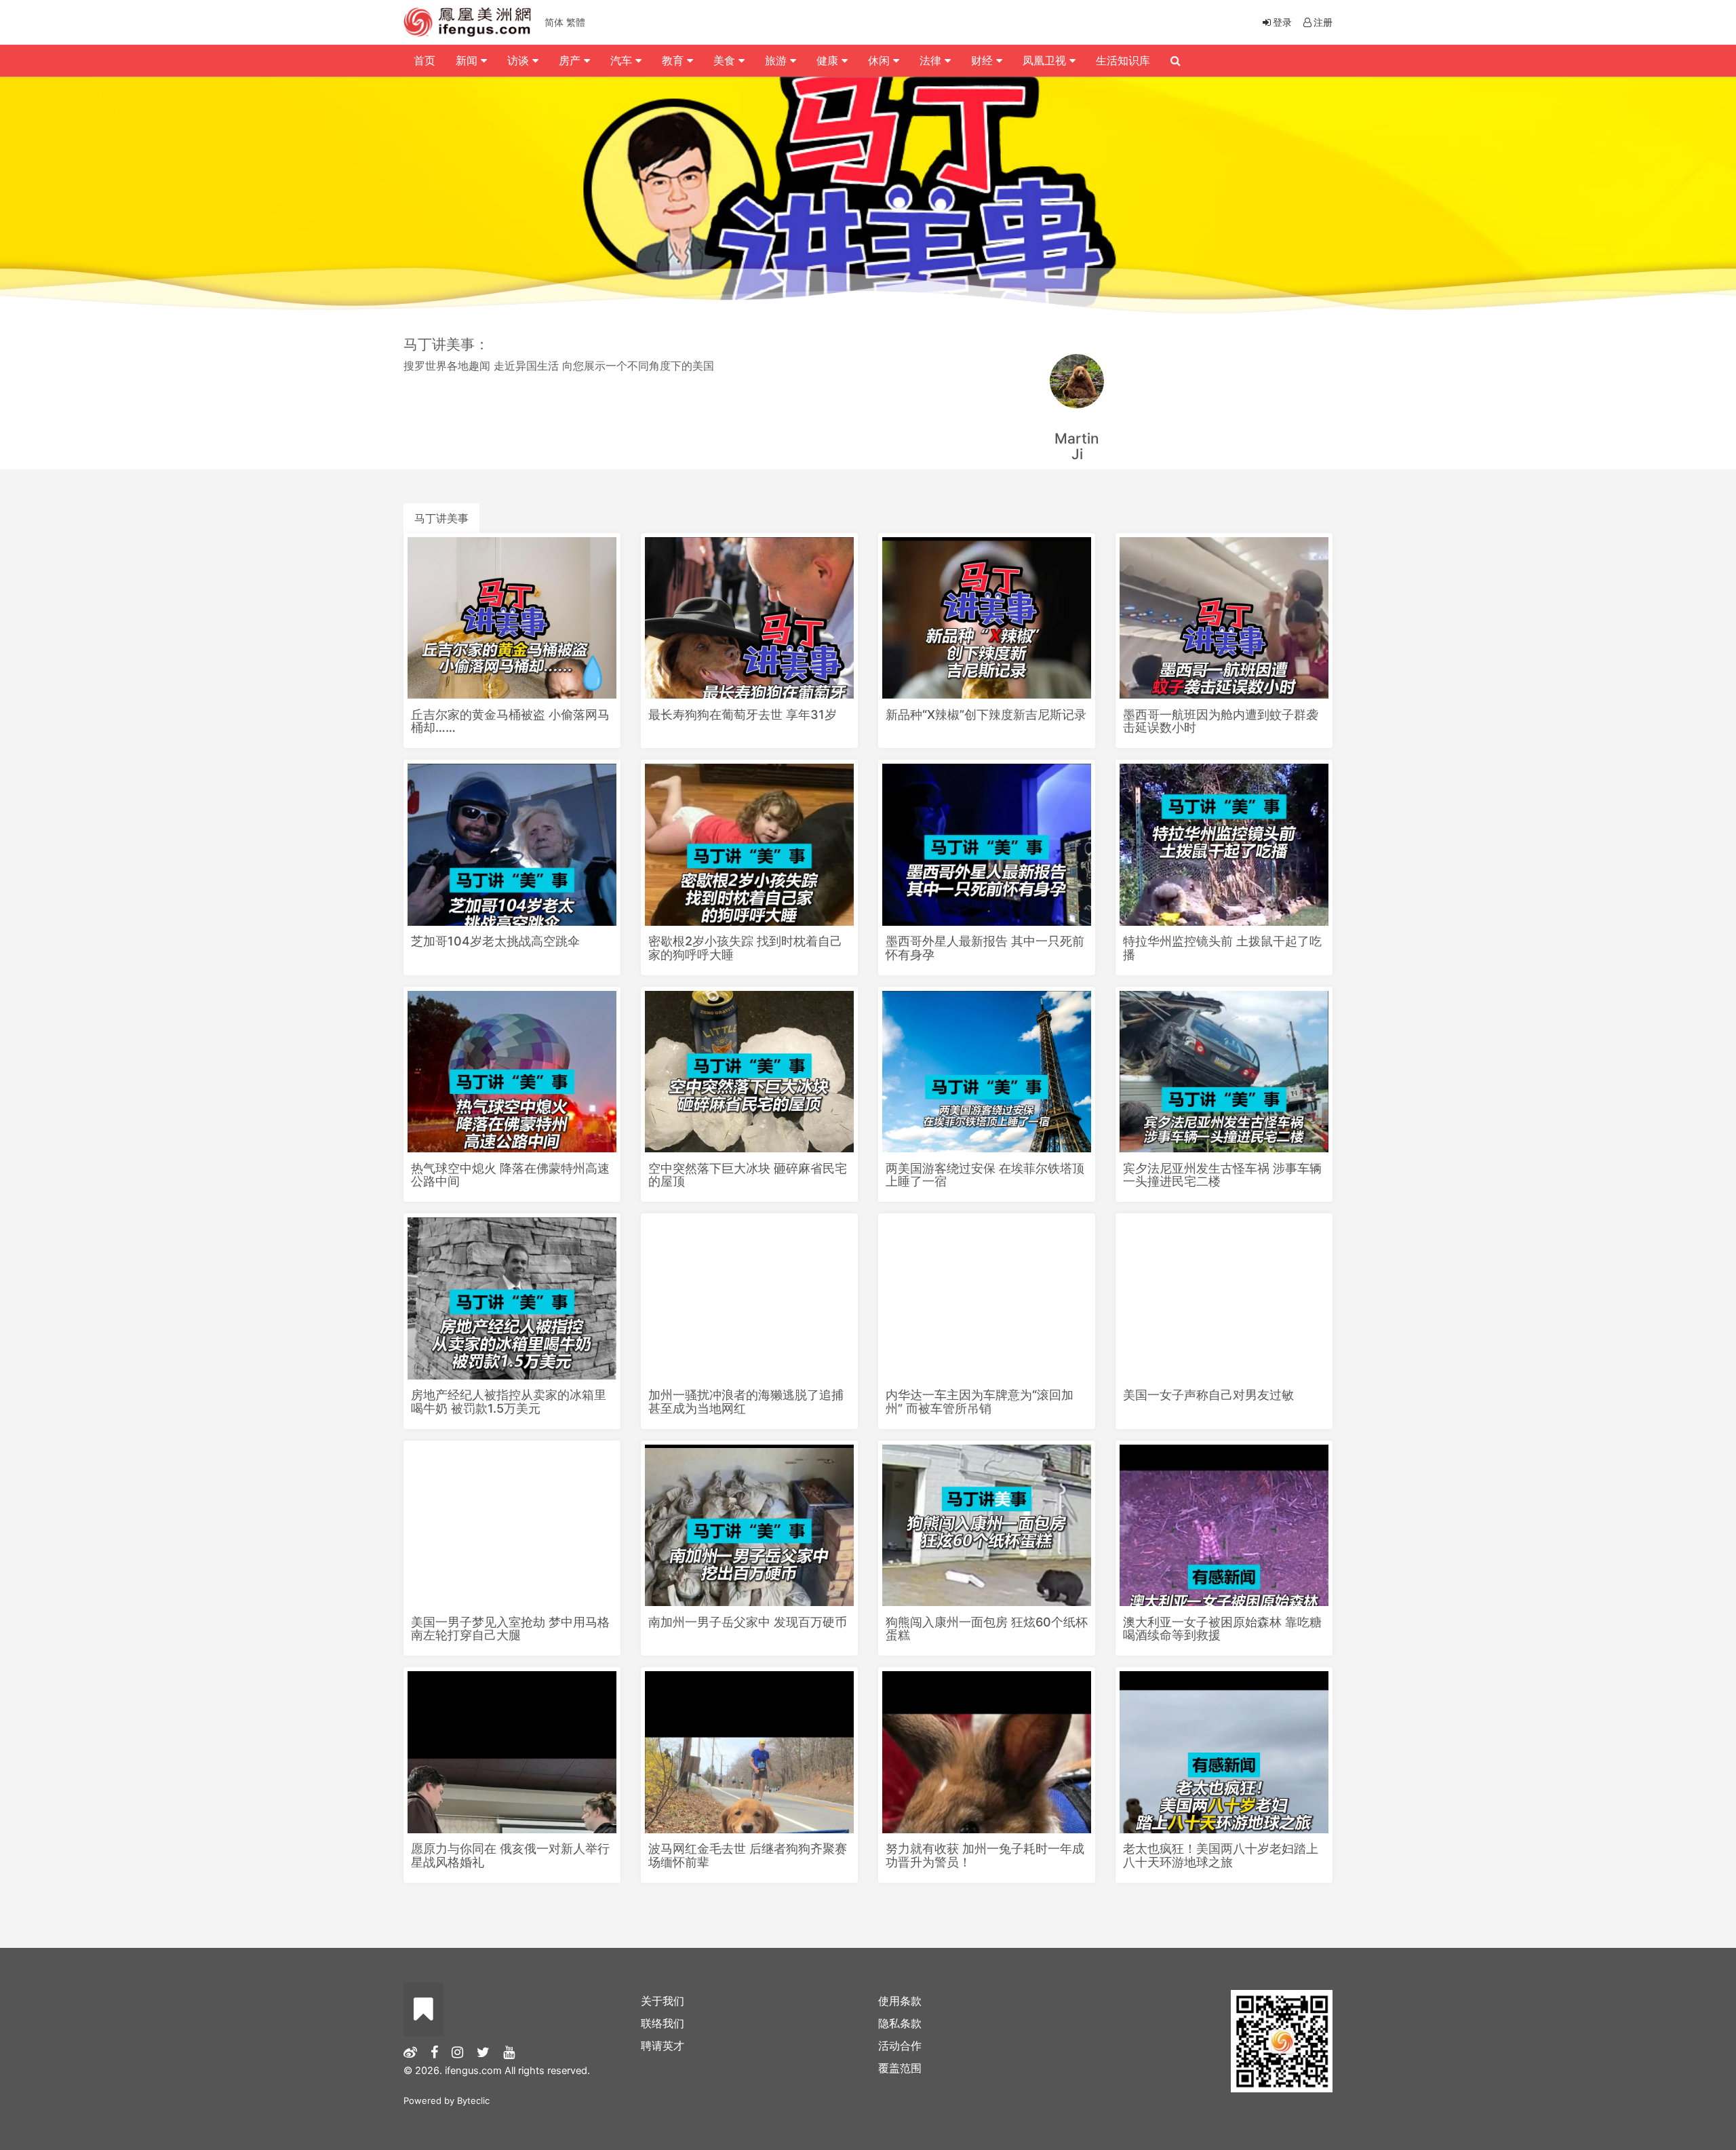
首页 (425, 60)
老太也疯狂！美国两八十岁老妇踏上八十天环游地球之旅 (1221, 1855)
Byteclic (473, 2100)
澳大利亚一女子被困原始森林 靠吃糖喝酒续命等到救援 (1222, 1629)
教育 (674, 60)
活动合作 (900, 2046)
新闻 (468, 60)
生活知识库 (1123, 60)
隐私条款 (900, 2023)
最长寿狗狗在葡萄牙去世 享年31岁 (743, 715)
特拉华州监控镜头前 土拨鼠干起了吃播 (1222, 948)
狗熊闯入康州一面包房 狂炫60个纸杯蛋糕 (987, 1629)
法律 (932, 60)
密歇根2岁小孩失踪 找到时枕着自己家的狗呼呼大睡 (745, 948)
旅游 (777, 60)
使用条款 (900, 2001)
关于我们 (663, 2001)
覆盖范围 (900, 2068)
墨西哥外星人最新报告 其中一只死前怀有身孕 (985, 948)
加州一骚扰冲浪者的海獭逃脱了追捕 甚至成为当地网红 (746, 1402)
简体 (554, 22)
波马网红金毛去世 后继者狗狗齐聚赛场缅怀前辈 (748, 1855)
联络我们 (663, 2023)
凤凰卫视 (1046, 60)
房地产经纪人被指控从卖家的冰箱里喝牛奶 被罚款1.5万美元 (509, 1402)
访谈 (520, 60)
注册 (1323, 22)
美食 (726, 60)
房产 (571, 60)
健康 (829, 60)
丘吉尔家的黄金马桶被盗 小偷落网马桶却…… (510, 721)
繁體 (576, 22)
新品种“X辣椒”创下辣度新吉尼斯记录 (986, 715)
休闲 (881, 60)
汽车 (623, 60)
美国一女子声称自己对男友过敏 (1208, 1395)
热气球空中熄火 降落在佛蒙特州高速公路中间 (510, 1175)
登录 (1282, 22)
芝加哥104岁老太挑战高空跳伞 (495, 941)
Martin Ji (1077, 446)
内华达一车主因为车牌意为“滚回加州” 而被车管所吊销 (980, 1402)
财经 (984, 60)
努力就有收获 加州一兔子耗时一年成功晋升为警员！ (985, 1855)
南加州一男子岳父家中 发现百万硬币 (748, 1622)
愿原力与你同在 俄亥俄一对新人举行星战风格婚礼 (510, 1855)
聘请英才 (663, 2046)
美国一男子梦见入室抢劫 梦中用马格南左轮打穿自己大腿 (510, 1629)
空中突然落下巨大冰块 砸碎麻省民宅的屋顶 (748, 1175)
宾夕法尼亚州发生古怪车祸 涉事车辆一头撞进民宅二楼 (1222, 1175)
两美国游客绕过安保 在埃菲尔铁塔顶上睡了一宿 (985, 1175)
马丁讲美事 (441, 518)
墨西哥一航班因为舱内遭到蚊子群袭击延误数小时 (1221, 721)
